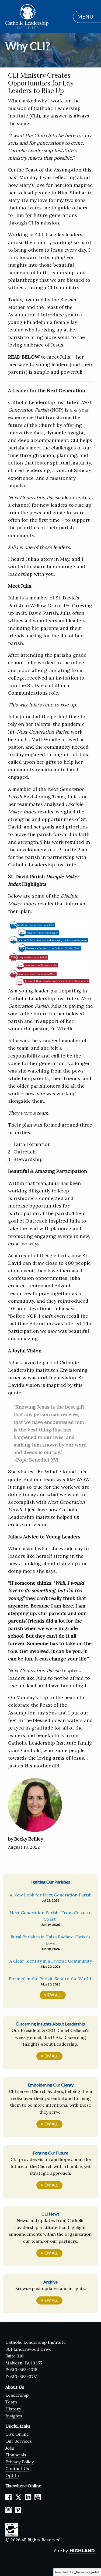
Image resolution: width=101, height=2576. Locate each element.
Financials (16, 2455)
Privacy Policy (20, 2462)
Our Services (19, 2441)
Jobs (10, 2448)
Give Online (17, 2434)
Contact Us (17, 2468)
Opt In (12, 2475)
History (13, 2409)
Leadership (17, 2395)
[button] (84, 17)
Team (11, 2402)
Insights (14, 2416)
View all (49, 2056)
